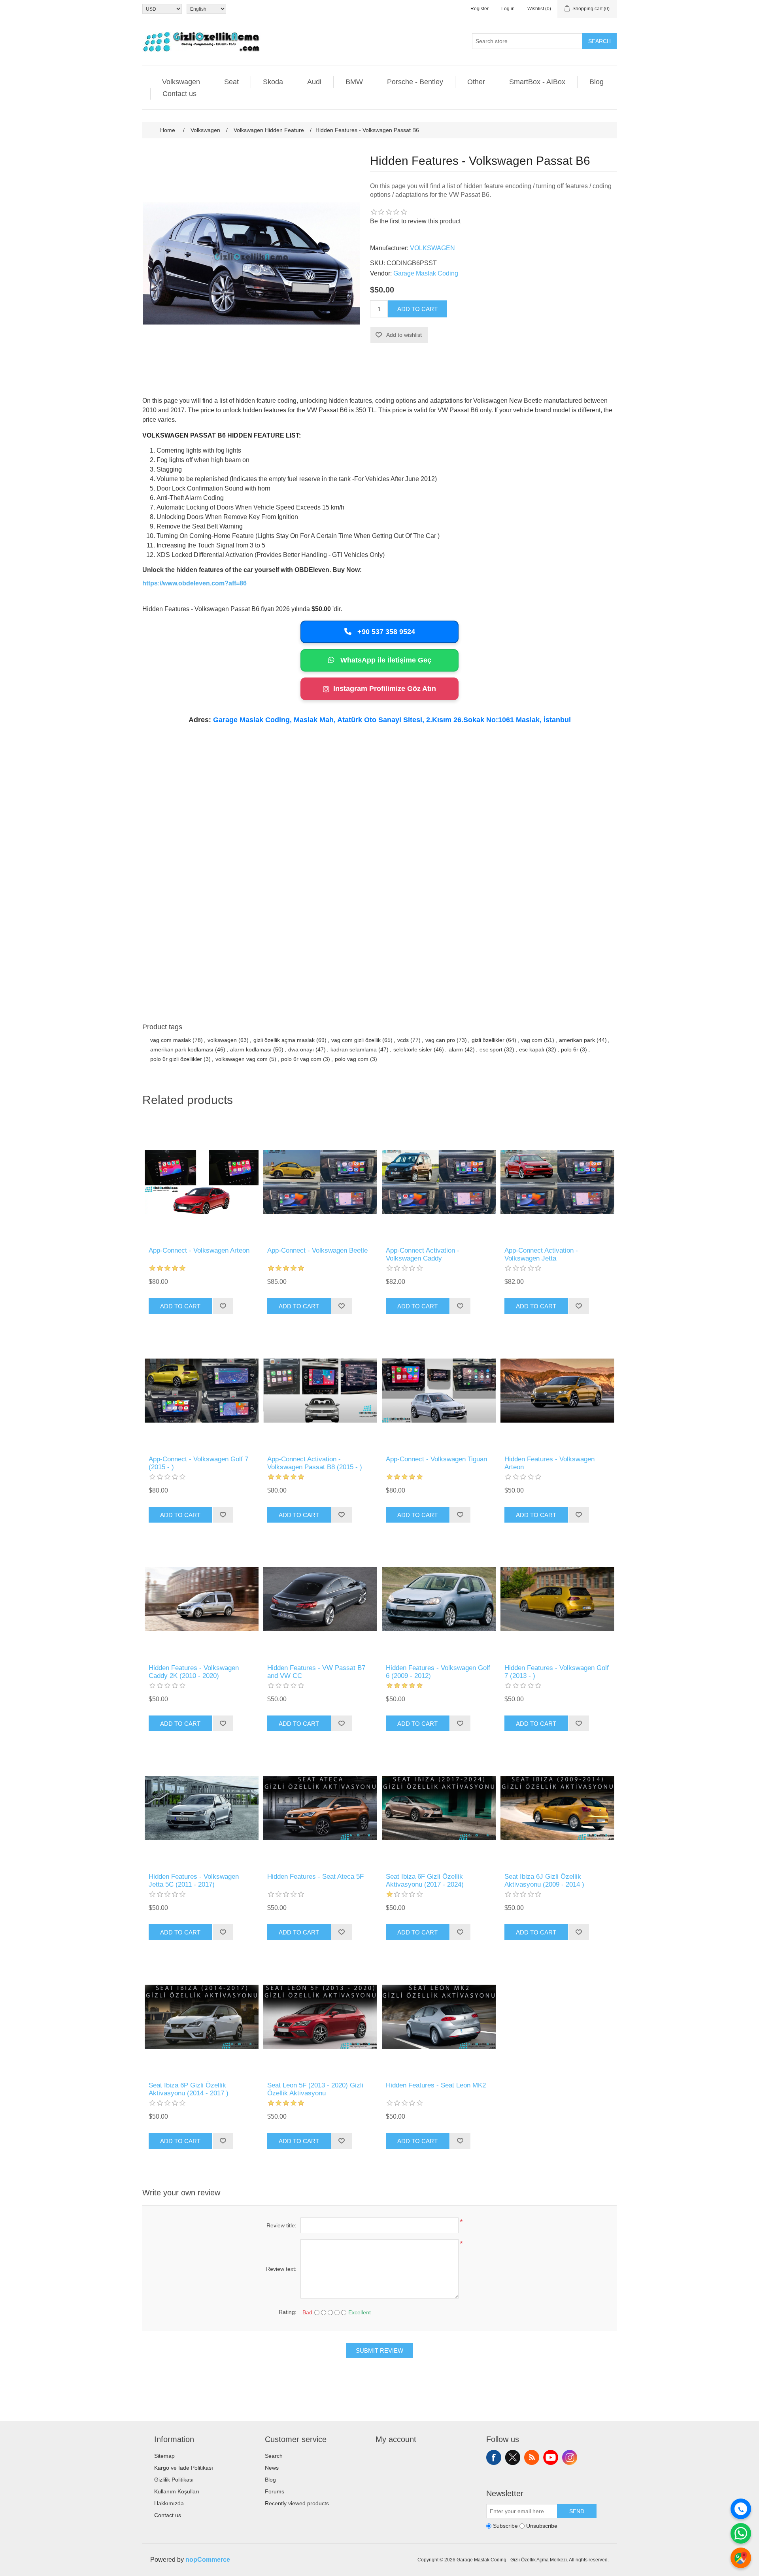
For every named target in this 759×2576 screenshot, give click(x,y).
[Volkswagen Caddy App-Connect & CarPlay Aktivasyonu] (439, 1182)
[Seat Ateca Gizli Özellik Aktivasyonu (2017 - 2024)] (320, 1808)
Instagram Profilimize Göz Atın (385, 689)
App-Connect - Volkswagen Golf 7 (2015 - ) (198, 1463)
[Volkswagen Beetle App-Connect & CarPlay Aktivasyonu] (320, 1182)
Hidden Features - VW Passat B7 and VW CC (316, 1672)
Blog (597, 82)
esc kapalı (532, 1049)
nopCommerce (208, 2560)
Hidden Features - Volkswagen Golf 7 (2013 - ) (557, 1672)
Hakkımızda (169, 2503)
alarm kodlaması (251, 1049)
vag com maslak (171, 1040)
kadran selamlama (354, 1049)
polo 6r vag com (301, 1059)
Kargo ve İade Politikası (184, 2468)
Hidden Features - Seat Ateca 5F (315, 1877)
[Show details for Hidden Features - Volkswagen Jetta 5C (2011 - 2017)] (202, 1808)
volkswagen (222, 1040)
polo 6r (570, 1049)
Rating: (288, 2312)
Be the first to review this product (415, 221)
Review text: (281, 2269)
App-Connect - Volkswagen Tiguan (436, 1459)
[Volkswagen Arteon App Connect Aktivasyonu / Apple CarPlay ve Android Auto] (202, 1182)
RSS (532, 2457)
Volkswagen (181, 82)
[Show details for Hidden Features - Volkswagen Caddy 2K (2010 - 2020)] (202, 1599)
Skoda (273, 82)
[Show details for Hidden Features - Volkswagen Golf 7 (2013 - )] (557, 1599)
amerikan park (577, 1040)
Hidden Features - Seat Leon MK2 (436, 2085)
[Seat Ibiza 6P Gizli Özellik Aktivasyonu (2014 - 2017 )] (202, 2017)
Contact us (179, 94)
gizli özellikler (488, 1040)
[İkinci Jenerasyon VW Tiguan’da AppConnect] (439, 1391)
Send (577, 2511)
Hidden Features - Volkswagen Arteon (549, 1463)
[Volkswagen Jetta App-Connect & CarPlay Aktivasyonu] (557, 1182)
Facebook (494, 2457)
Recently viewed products (297, 2503)
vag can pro (440, 1040)
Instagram (570, 2457)
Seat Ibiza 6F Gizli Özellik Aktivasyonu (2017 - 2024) (425, 1881)
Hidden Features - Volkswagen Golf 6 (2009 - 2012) (438, 1672)
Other (476, 82)
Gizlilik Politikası (174, 2480)
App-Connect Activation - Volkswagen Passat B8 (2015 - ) (315, 1463)
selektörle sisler (413, 1049)
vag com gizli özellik (356, 1040)
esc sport (491, 1049)
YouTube (551, 2457)
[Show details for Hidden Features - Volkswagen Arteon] (557, 1391)
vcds (403, 1040)
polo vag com (352, 1059)
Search (599, 41)
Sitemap (164, 2456)
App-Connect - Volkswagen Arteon (199, 1250)
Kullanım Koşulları (177, 2491)
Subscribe (505, 2526)
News (272, 2468)
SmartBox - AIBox (537, 82)
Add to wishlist (404, 335)
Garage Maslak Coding (426, 273)
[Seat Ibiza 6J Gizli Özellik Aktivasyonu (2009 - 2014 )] (557, 1808)
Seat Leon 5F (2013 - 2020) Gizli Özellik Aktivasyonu (315, 2089)
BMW (354, 82)
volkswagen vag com (242, 1059)
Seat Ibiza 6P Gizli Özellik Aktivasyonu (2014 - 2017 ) (189, 2089)
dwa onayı (301, 1049)
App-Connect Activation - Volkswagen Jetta (541, 1254)
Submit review (379, 2350)
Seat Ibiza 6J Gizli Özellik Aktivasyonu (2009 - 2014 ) (544, 1881)
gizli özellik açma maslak (284, 1040)
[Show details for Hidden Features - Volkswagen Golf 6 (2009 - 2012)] (439, 1599)
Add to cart (417, 309)
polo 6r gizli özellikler (176, 1059)
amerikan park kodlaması (182, 1049)
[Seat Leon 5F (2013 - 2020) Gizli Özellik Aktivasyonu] (320, 2017)
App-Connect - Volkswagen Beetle (317, 1250)
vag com (532, 1040)
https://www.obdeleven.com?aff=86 (194, 583)
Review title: (281, 2225)
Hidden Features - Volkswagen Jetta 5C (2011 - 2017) (194, 1881)
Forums (275, 2491)
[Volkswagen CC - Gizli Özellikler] (320, 1599)
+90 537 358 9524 (385, 632)
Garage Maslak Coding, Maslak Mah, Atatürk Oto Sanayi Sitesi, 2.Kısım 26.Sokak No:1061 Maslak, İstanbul (392, 720)
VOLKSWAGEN (432, 248)
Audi (314, 82)
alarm (456, 1049)
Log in (508, 9)
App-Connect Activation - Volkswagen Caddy (423, 1254)
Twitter (513, 2457)
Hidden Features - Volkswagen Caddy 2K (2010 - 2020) (194, 1672)
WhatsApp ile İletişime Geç (385, 660)
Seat (231, 82)
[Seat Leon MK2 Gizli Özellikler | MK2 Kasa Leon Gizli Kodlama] (439, 2017)
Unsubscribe (542, 2526)
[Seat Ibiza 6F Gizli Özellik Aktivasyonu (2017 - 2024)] (439, 1808)
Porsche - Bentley (415, 82)
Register (480, 9)
